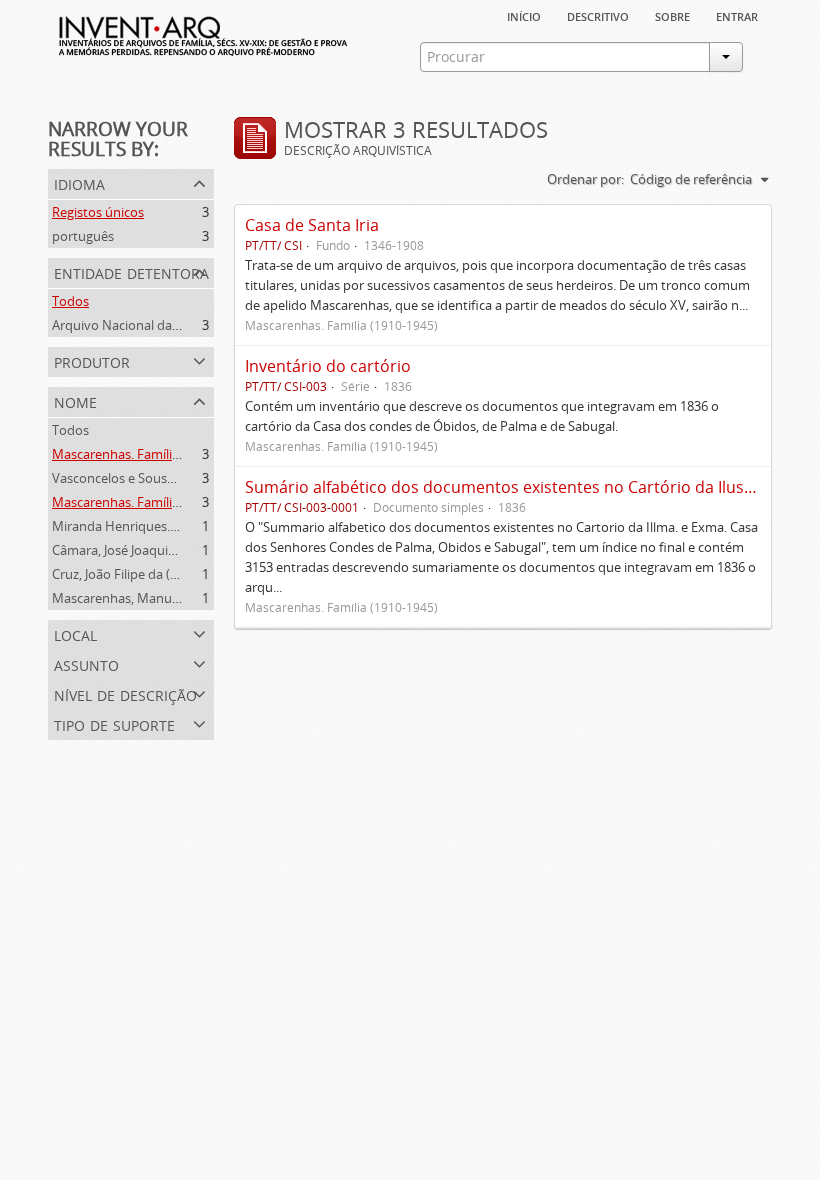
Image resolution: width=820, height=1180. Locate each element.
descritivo (598, 15)
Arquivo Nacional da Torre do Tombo (162, 325)
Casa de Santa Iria (312, 225)
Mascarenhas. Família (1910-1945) (151, 454)
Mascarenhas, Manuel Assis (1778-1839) (168, 598)
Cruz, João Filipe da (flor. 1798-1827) (156, 574)
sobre (672, 15)
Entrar (737, 15)
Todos (70, 301)
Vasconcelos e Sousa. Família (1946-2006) (172, 478)
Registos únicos (98, 212)
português (83, 236)
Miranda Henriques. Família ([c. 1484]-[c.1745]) (187, 526)
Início (524, 15)
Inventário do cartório (328, 366)
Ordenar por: (585, 179)
